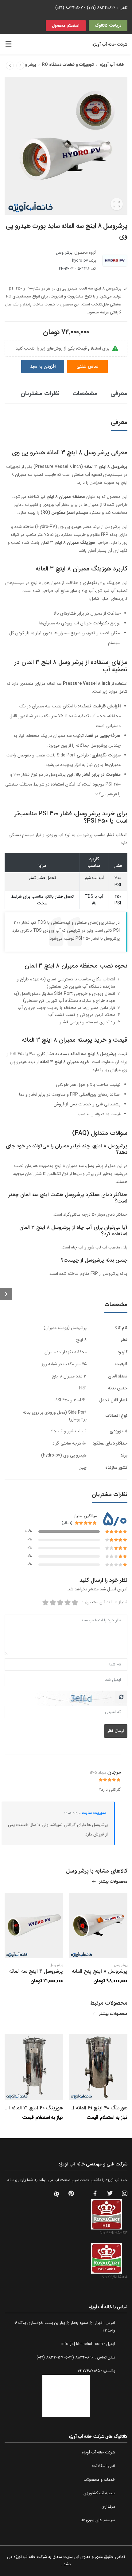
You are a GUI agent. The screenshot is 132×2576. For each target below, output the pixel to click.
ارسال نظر (116, 1731)
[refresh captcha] (121, 1697)
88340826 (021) (101, 8)
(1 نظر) (67, 1523)
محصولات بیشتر (113, 1882)
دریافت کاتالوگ (108, 26)
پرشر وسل (27, 65)
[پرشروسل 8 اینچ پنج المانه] (20, 66)
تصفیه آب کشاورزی (99, 2493)
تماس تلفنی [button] (87, 366)
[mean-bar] (8, 44)
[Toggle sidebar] (6, 1294)
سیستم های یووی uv (98, 2520)
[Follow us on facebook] (95, 2194)
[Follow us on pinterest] (71, 2194)
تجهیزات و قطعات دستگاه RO (68, 65)
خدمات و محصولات (99, 2480)
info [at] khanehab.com (82, 2344)
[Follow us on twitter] (110, 2194)
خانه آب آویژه (112, 65)
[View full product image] (117, 204)
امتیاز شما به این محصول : (105, 1602)
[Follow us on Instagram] (125, 2194)
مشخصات (85, 393)
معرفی (119, 393)
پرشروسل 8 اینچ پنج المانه (100, 1971)
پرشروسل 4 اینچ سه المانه (36, 1971)
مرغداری (108, 2507)
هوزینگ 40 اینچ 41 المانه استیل (94, 2108)
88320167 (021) (69, 8)
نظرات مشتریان (40, 393)
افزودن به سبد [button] (43, 366)
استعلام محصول (66, 26)
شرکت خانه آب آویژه (99, 2452)
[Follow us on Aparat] (56, 2194)
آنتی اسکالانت (104, 2466)
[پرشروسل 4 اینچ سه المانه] (10, 66)
